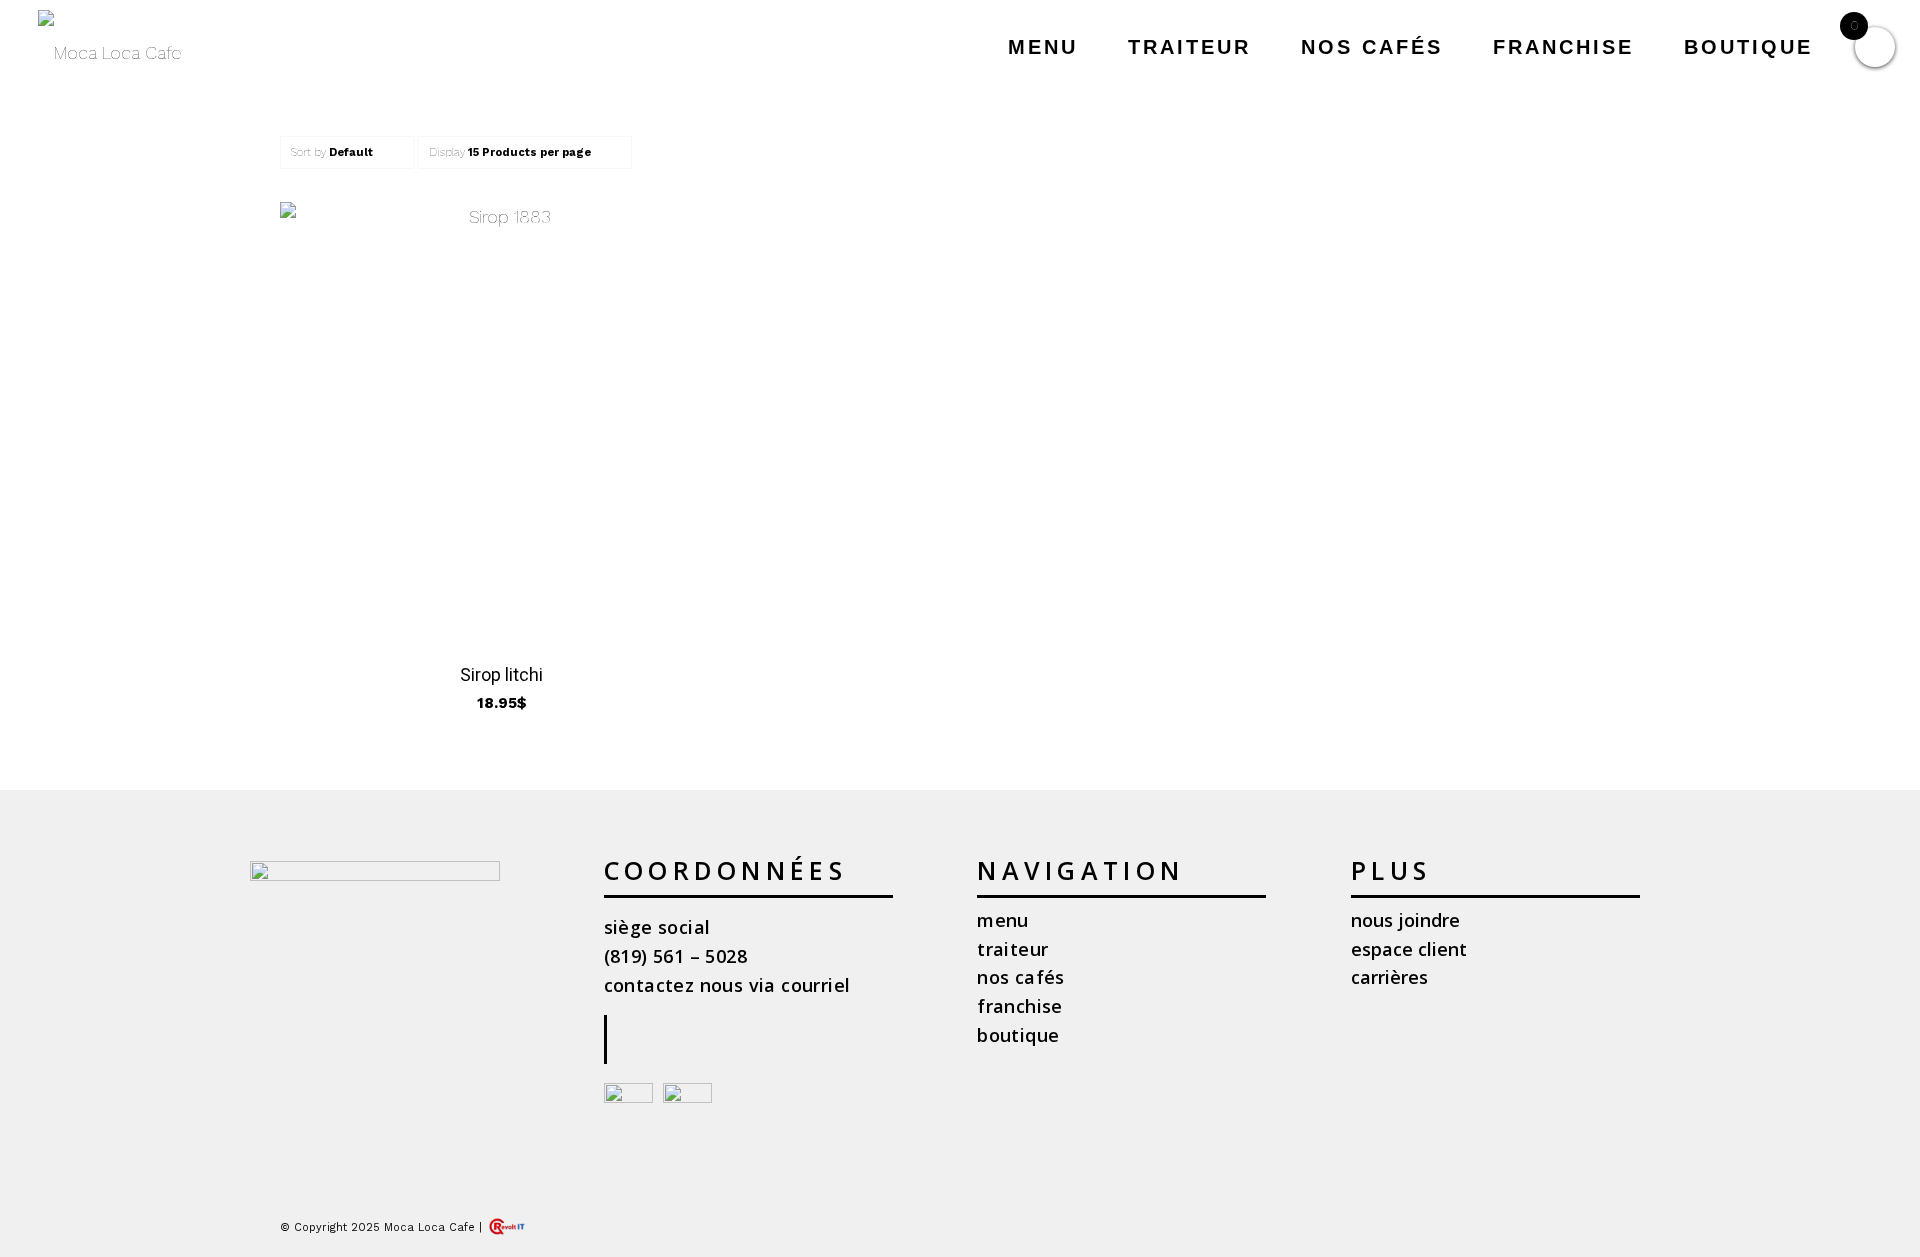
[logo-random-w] (109, 52)
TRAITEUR (1012, 949)
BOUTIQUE (1018, 1035)
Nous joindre (1405, 920)
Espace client (1409, 949)
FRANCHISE (1020, 1006)
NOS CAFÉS (1021, 977)
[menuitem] (1043, 47)
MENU (1003, 920)
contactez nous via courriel (727, 985)
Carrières (1389, 977)
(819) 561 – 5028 (675, 956)
